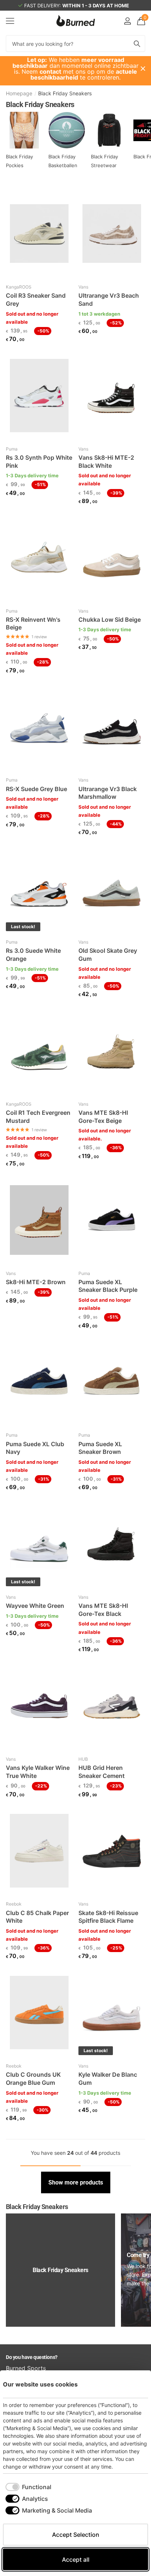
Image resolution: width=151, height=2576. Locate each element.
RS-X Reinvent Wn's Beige (33, 624)
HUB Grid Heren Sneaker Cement (102, 1772)
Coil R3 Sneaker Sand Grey (36, 300)
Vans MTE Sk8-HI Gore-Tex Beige (103, 1117)
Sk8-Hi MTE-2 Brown (36, 1282)
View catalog (10, 21)
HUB (83, 1759)
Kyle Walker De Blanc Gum (108, 2079)
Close (143, 69)
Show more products (76, 2182)
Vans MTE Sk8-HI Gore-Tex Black (103, 1610)
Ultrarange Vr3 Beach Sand (109, 300)
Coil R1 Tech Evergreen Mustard (38, 1117)
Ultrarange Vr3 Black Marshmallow (108, 793)
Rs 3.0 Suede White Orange (33, 955)
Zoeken (137, 43)
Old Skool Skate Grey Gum (108, 955)
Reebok (14, 1904)
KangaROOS (19, 287)
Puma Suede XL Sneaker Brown (100, 1448)
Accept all (76, 2560)
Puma (12, 449)
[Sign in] (127, 21)
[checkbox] (28, 2487)
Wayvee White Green (35, 1606)
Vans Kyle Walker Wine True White (38, 1772)
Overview (131, 2384)
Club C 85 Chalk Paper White (37, 1917)
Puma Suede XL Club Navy (35, 1448)
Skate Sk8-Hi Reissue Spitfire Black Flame (108, 1917)
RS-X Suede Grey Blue (36, 789)
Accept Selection (76, 2535)
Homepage (19, 93)
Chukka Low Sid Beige (110, 620)
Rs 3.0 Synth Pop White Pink (39, 462)
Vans (83, 287)
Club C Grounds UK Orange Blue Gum (33, 2079)
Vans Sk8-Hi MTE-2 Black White (106, 462)
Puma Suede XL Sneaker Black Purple (108, 1286)
